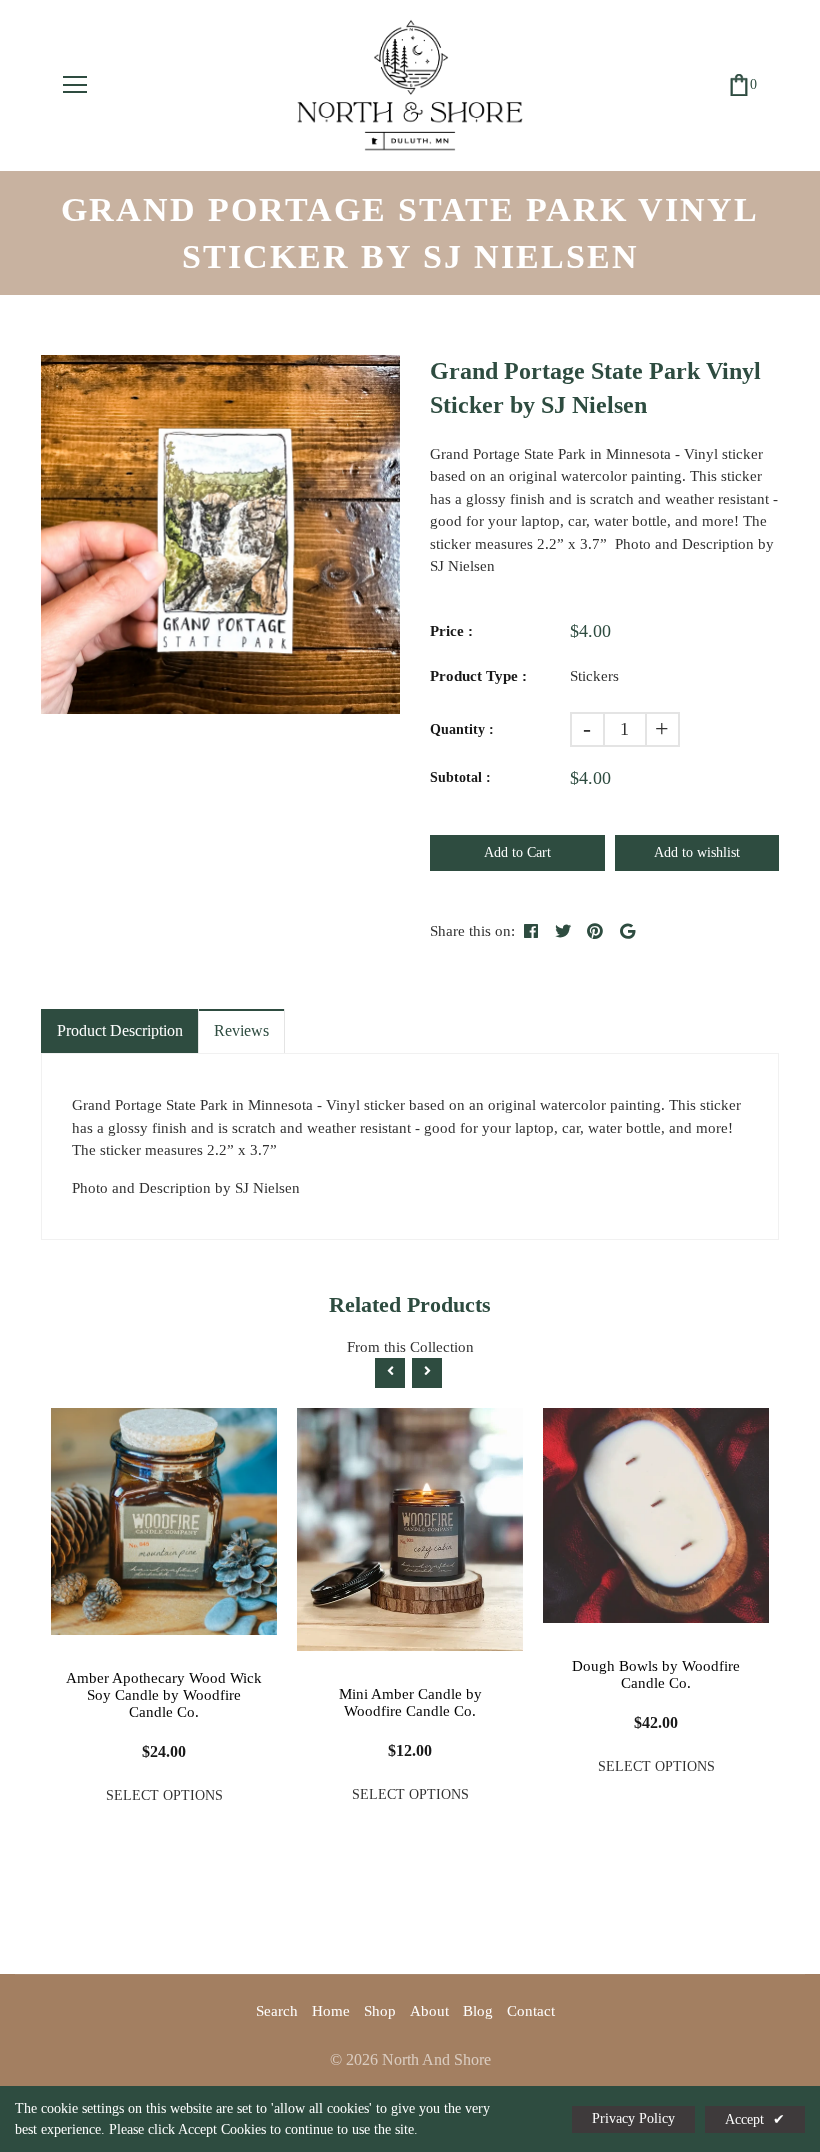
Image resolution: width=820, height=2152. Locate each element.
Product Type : (478, 676)
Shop (380, 2011)
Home (331, 2011)
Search (277, 2011)
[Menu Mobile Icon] (75, 85)
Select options (164, 1795)
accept (755, 2119)
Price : (451, 631)
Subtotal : (460, 777)
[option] (220, 534)
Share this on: (472, 931)
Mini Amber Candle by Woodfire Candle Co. (410, 1702)
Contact (531, 2011)
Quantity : (462, 729)
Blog (478, 2011)
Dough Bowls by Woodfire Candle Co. (656, 1674)
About (429, 2011)
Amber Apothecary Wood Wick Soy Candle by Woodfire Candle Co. (164, 1695)
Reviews (241, 1030)
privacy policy (633, 2118)
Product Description (120, 1030)
